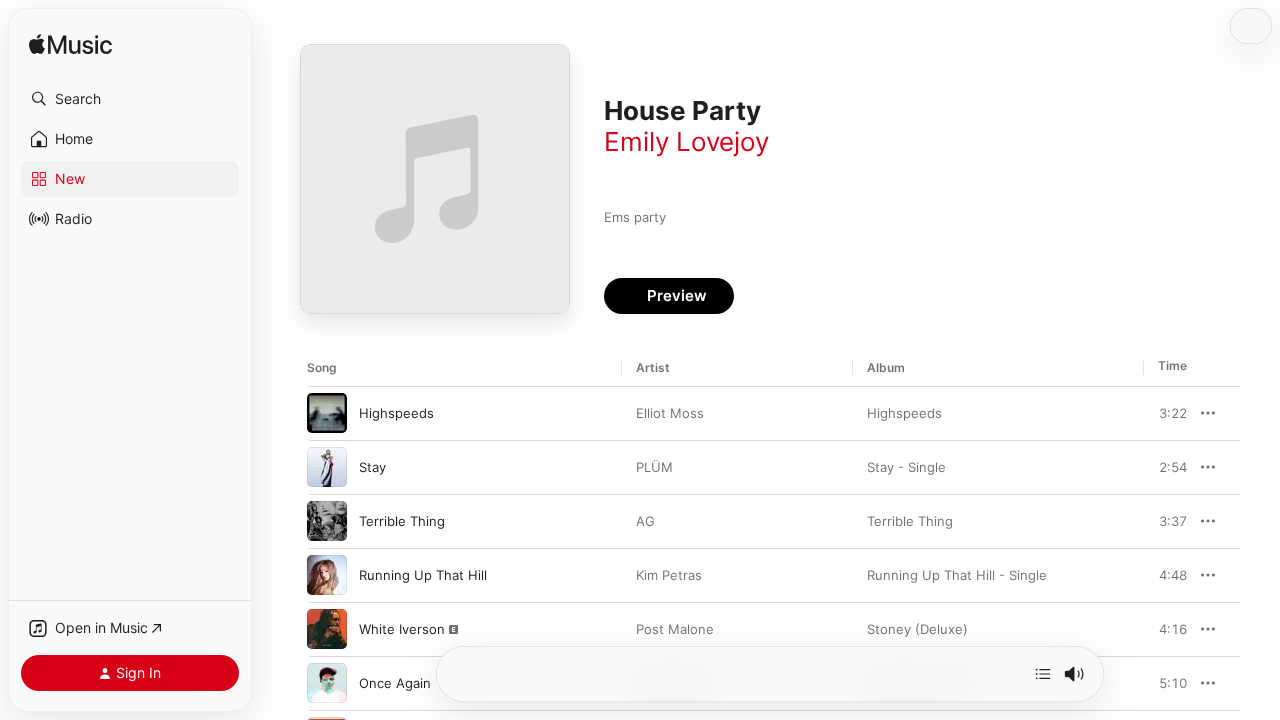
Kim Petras (669, 575)
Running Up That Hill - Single (957, 575)
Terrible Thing (910, 521)
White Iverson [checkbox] (402, 629)
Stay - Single (906, 467)
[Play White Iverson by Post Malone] (327, 629)
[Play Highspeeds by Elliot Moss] (327, 413)
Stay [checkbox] (372, 467)
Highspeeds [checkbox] (396, 413)
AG (645, 521)
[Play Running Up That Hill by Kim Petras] (327, 575)
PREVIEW (1165, 413)
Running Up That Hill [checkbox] (423, 575)
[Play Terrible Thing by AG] (327, 521)
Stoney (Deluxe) (917, 629)
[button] (130, 99)
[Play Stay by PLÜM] (327, 467)
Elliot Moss (670, 413)
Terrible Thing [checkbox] (402, 521)
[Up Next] (1043, 674)
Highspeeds (904, 413)
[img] (70, 45)
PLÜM (654, 467)
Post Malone (675, 629)
